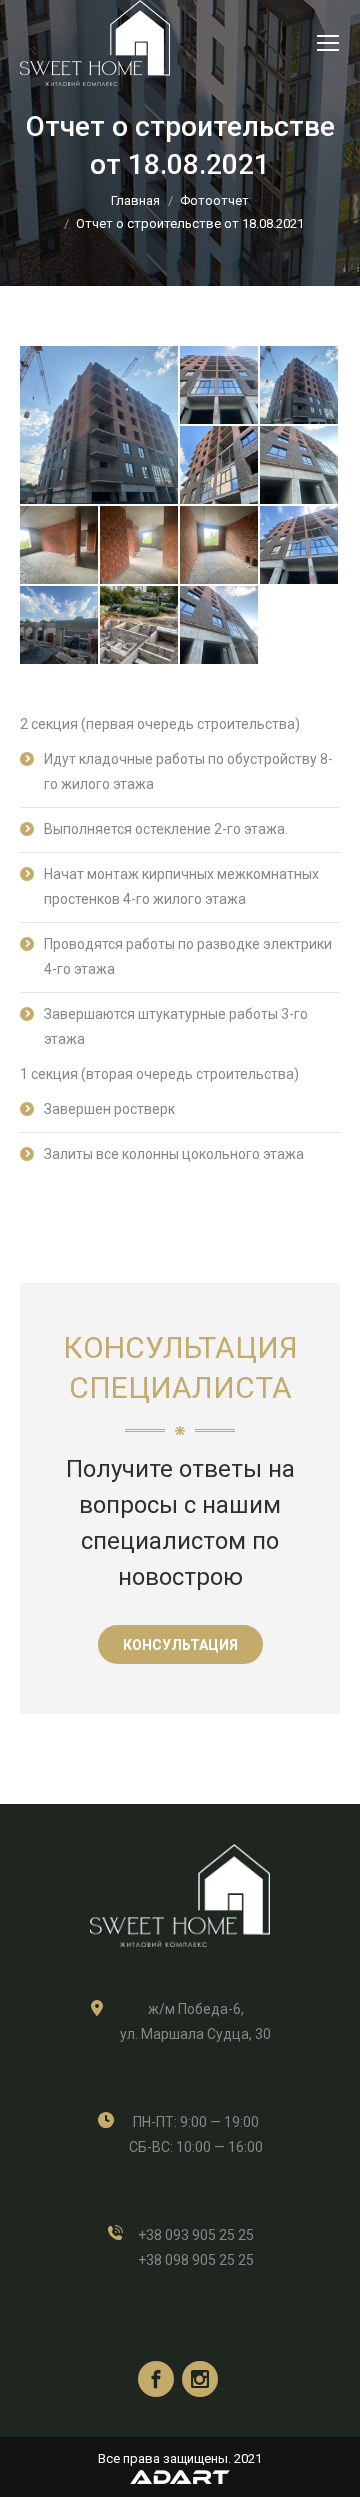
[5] (220, 466)
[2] (300, 466)
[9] (60, 546)
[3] (220, 626)
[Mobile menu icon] (328, 43)
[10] (140, 546)
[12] (140, 626)
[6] (60, 626)
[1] (220, 386)
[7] (100, 425)
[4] (300, 546)
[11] (220, 546)
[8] (300, 386)
